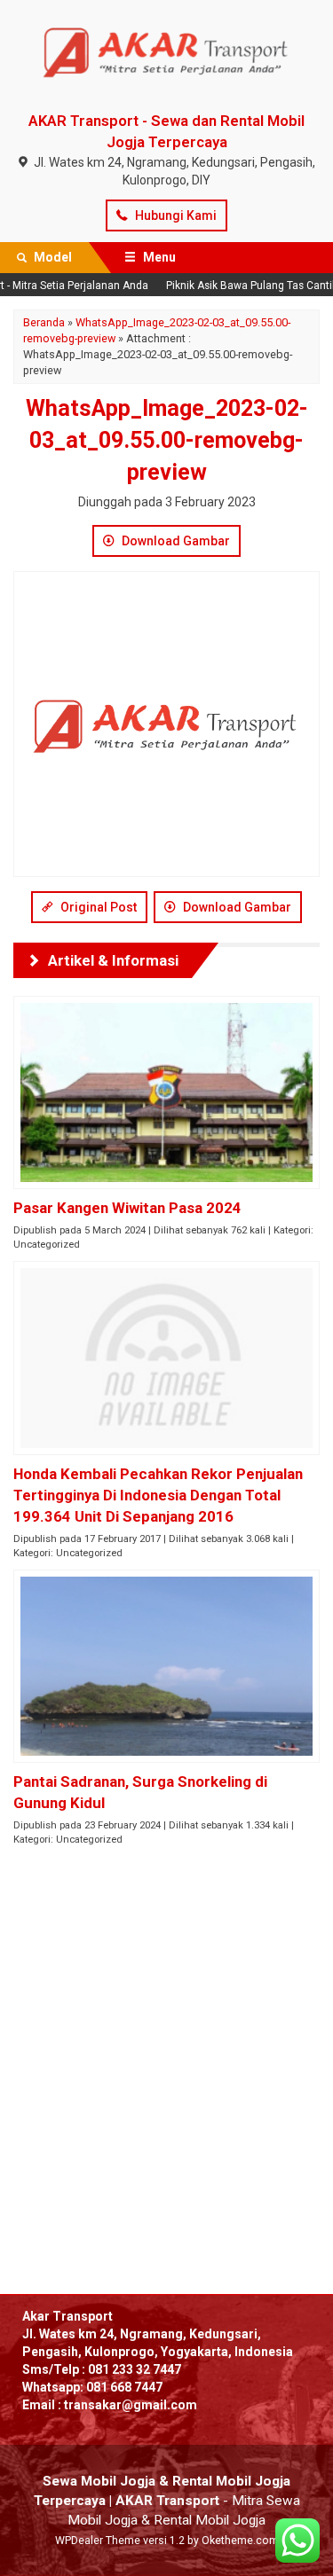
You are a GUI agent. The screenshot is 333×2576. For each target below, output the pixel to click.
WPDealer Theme (98, 2541)
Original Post (97, 907)
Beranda (44, 322)
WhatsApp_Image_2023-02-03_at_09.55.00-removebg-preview (167, 440)
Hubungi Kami (174, 215)
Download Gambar (174, 541)
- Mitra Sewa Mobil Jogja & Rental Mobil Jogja (167, 2501)
